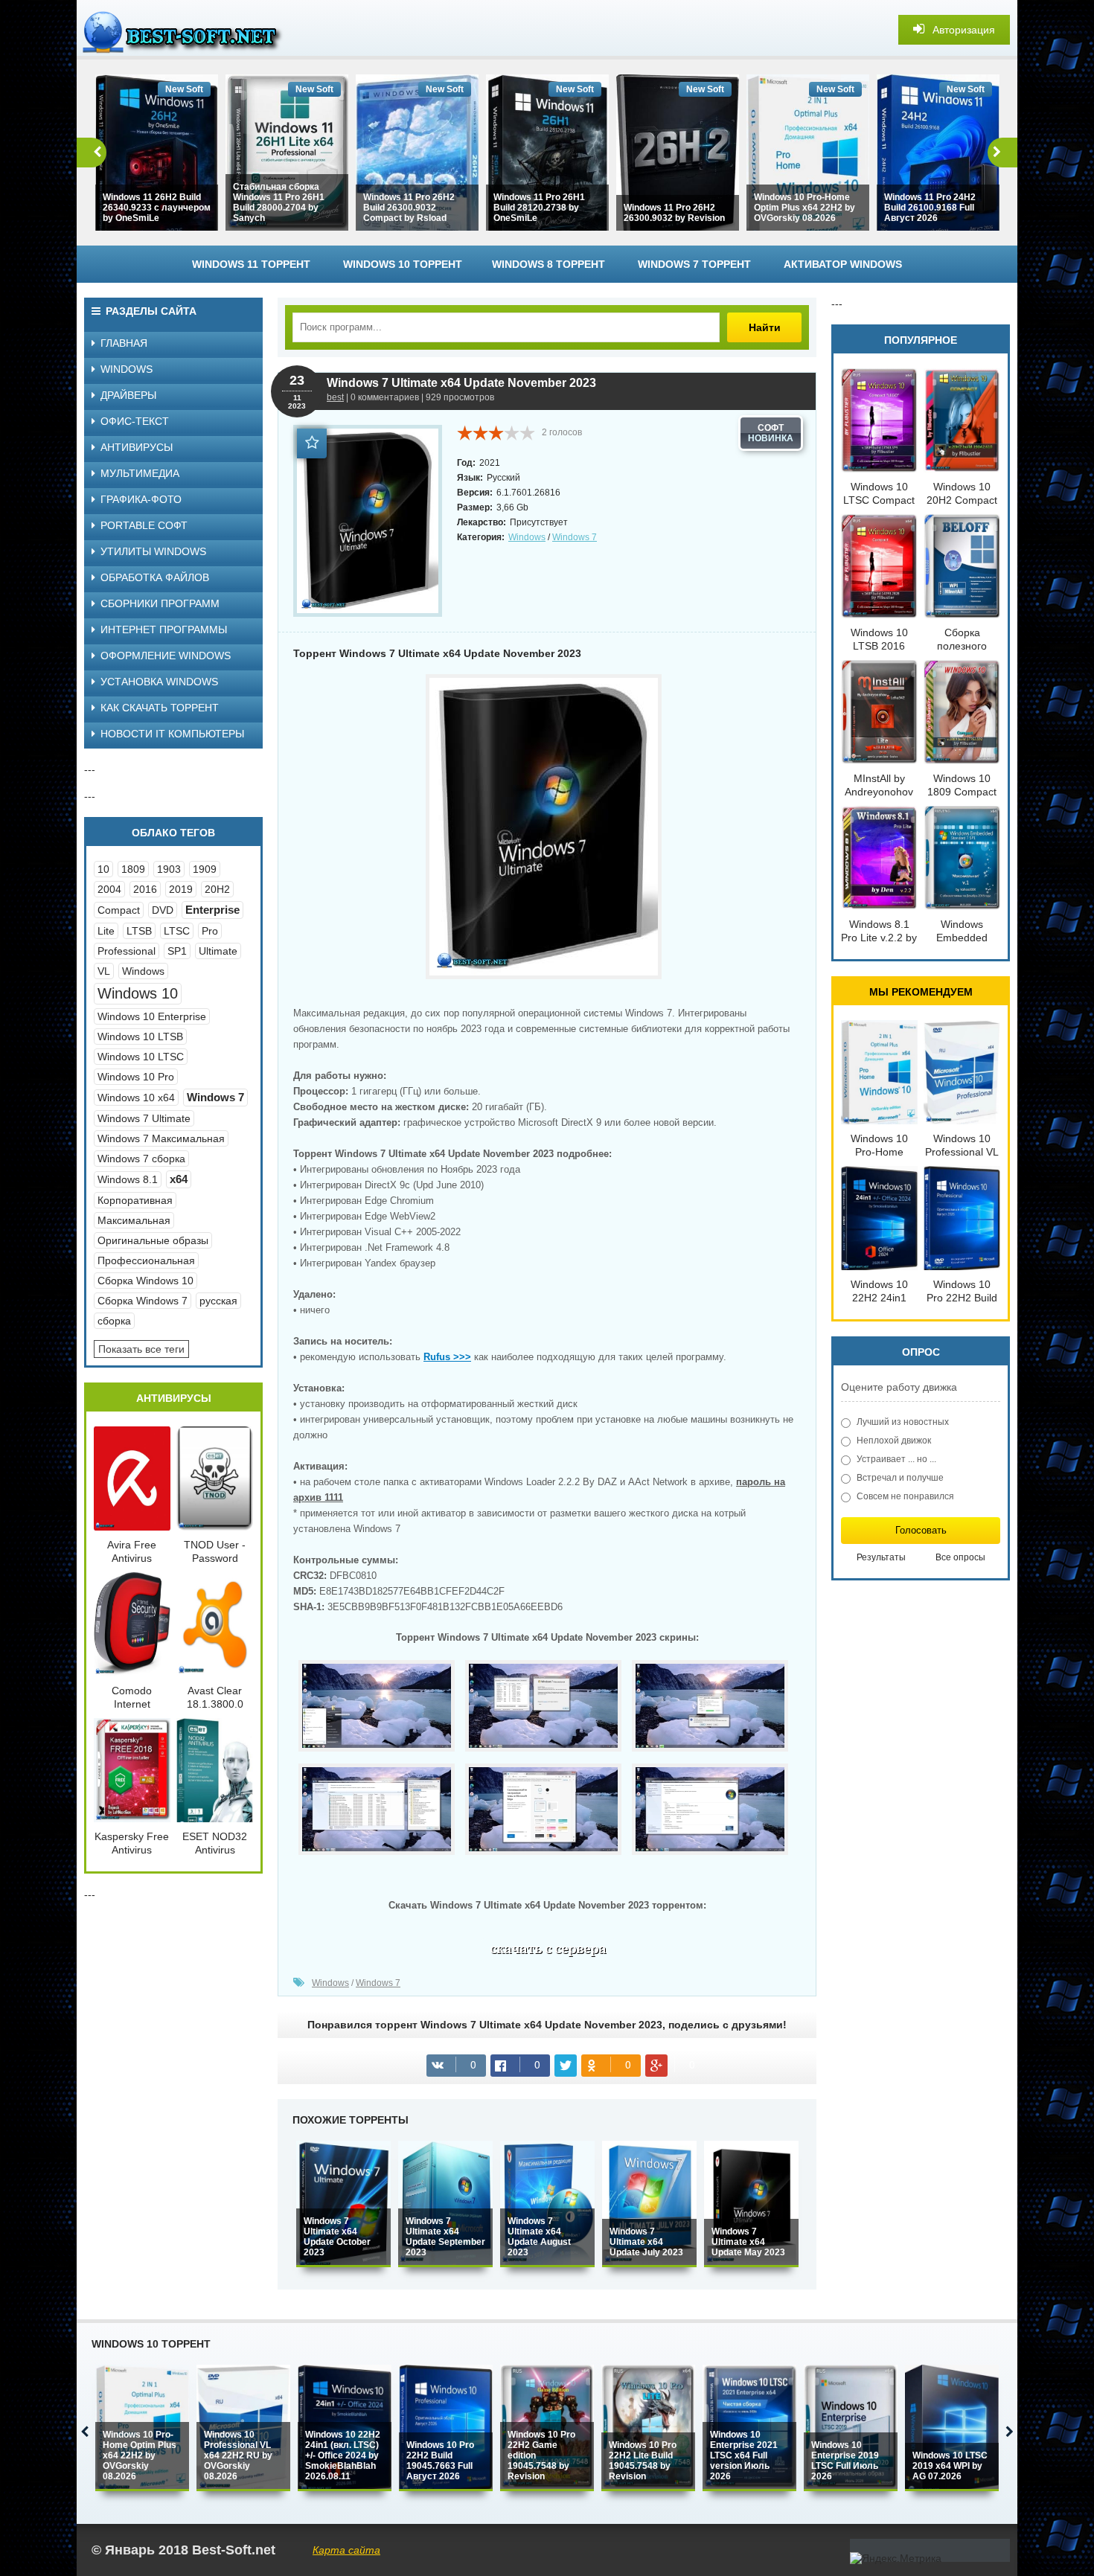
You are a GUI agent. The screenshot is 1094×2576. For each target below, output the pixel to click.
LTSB (139, 931)
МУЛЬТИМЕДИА (140, 473)
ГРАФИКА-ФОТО (141, 499)
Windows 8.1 (128, 1179)
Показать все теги (141, 1349)
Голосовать (921, 1530)
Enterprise (212, 910)
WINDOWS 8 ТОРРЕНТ (548, 264)
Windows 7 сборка (141, 1159)
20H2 (217, 889)
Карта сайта (346, 2550)
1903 (169, 869)
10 (103, 869)
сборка (114, 1321)
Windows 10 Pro (136, 1077)
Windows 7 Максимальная (161, 1138)
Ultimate (218, 951)
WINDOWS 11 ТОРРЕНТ (251, 264)
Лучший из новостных (903, 1422)
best (335, 397)
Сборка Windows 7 (143, 1301)
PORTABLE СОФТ (144, 525)
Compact (119, 910)
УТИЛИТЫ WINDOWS (153, 551)
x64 (179, 1179)
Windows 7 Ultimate (144, 1118)
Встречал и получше (900, 1478)
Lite (106, 931)
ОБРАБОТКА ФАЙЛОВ (155, 577)
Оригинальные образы (153, 1240)
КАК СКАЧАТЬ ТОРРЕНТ (160, 708)
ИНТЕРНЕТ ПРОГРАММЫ (164, 629)
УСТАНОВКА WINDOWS (159, 682)
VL (104, 971)
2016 (145, 889)
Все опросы (960, 1557)
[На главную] (188, 30)
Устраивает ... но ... (896, 1459)
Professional (127, 951)
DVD (163, 910)
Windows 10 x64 (136, 1098)
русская (218, 1301)
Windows (527, 537)
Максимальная (134, 1220)
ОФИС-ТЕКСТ (135, 421)
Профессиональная (146, 1260)
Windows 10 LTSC (141, 1057)
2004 (109, 889)
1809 (133, 869)
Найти (765, 327)
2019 (181, 889)
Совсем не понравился (905, 1496)
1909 (205, 869)
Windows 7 (575, 537)
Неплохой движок (894, 1441)
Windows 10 (138, 993)
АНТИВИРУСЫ (137, 447)
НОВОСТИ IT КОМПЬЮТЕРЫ (172, 734)
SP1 (177, 951)
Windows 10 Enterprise (152, 1016)
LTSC (177, 931)
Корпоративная (135, 1200)
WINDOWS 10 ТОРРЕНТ (403, 264)
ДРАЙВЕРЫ (128, 395)
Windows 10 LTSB (140, 1037)
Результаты (881, 1557)
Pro (210, 931)
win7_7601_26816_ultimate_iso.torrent (547, 1952)
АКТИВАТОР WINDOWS (843, 264)
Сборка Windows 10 (145, 1281)
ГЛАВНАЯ (124, 343)
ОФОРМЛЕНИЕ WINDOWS (166, 656)
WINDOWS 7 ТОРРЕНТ (694, 264)
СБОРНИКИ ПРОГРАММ (160, 603)
